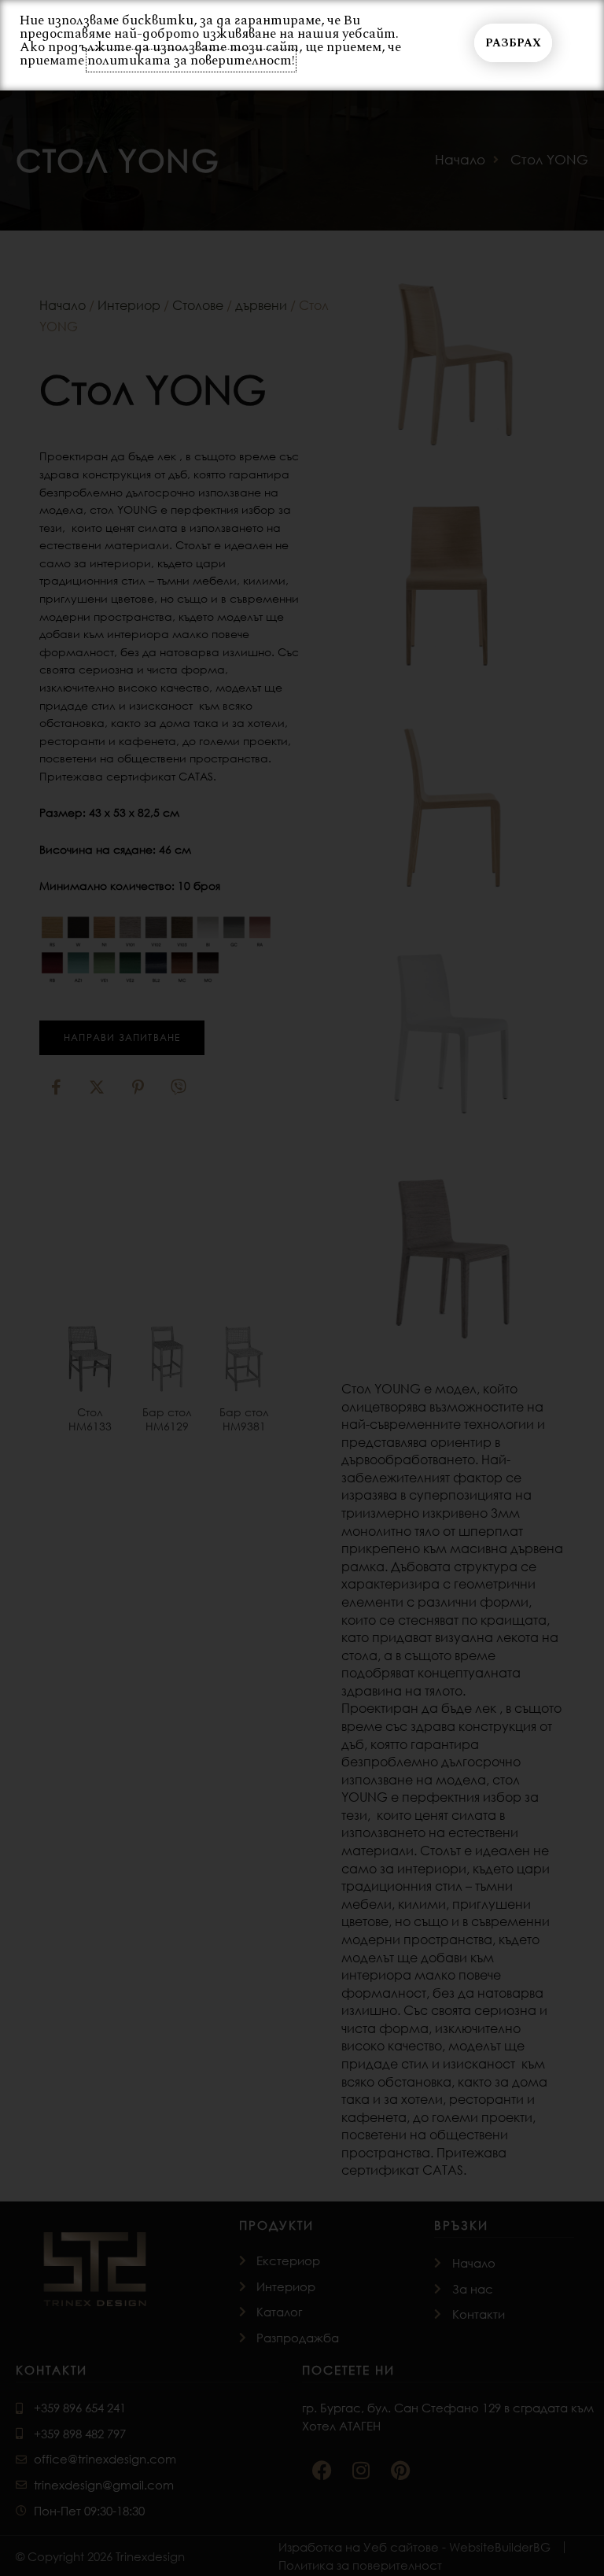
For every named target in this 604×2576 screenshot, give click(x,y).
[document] (302, 1288)
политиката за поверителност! (191, 61)
